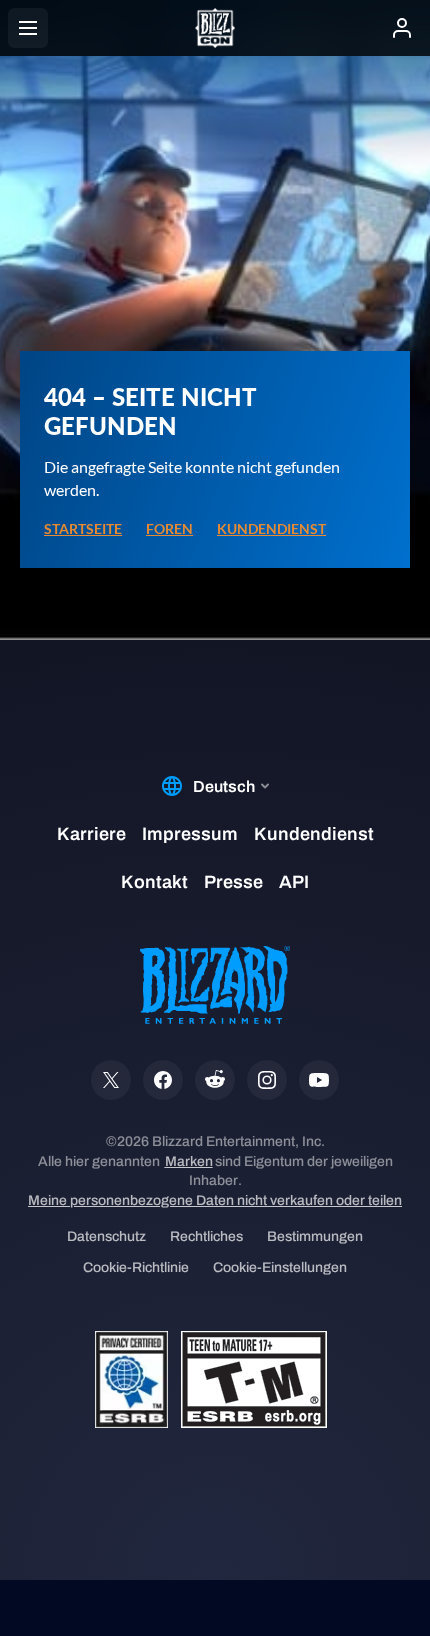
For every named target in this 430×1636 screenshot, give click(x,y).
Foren (169, 529)
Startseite (83, 529)
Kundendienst (271, 529)
